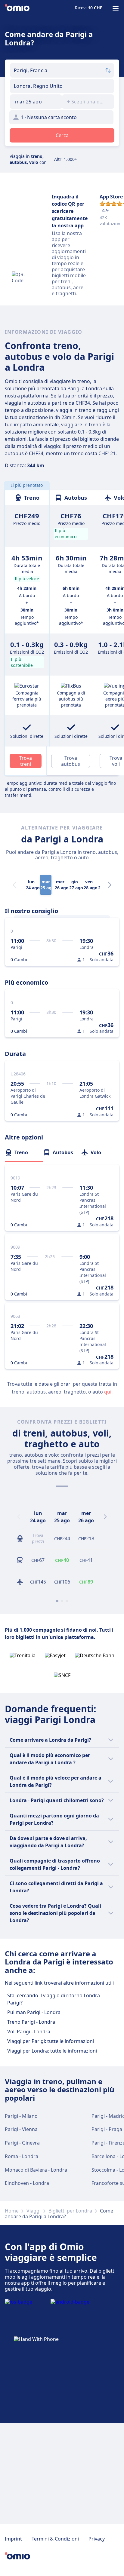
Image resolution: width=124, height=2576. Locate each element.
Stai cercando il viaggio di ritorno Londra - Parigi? (55, 1999)
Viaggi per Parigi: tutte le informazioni (51, 2041)
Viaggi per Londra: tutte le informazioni (52, 2051)
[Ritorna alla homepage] (17, 8)
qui (108, 1392)
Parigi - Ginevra (22, 2143)
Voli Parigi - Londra (29, 2032)
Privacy (97, 2539)
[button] (36, 102)
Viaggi (34, 2211)
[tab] (24, 1152)
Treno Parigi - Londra (31, 2022)
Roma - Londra (22, 2156)
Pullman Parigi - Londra (34, 2012)
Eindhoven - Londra (27, 2183)
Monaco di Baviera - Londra (36, 2170)
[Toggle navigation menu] (116, 8)
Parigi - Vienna (21, 2129)
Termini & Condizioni (55, 2539)
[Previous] (19, 1517)
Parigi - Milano (21, 2116)
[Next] (110, 885)
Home (12, 2211)
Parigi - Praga (107, 2129)
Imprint (13, 2539)
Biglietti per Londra (70, 2211)
